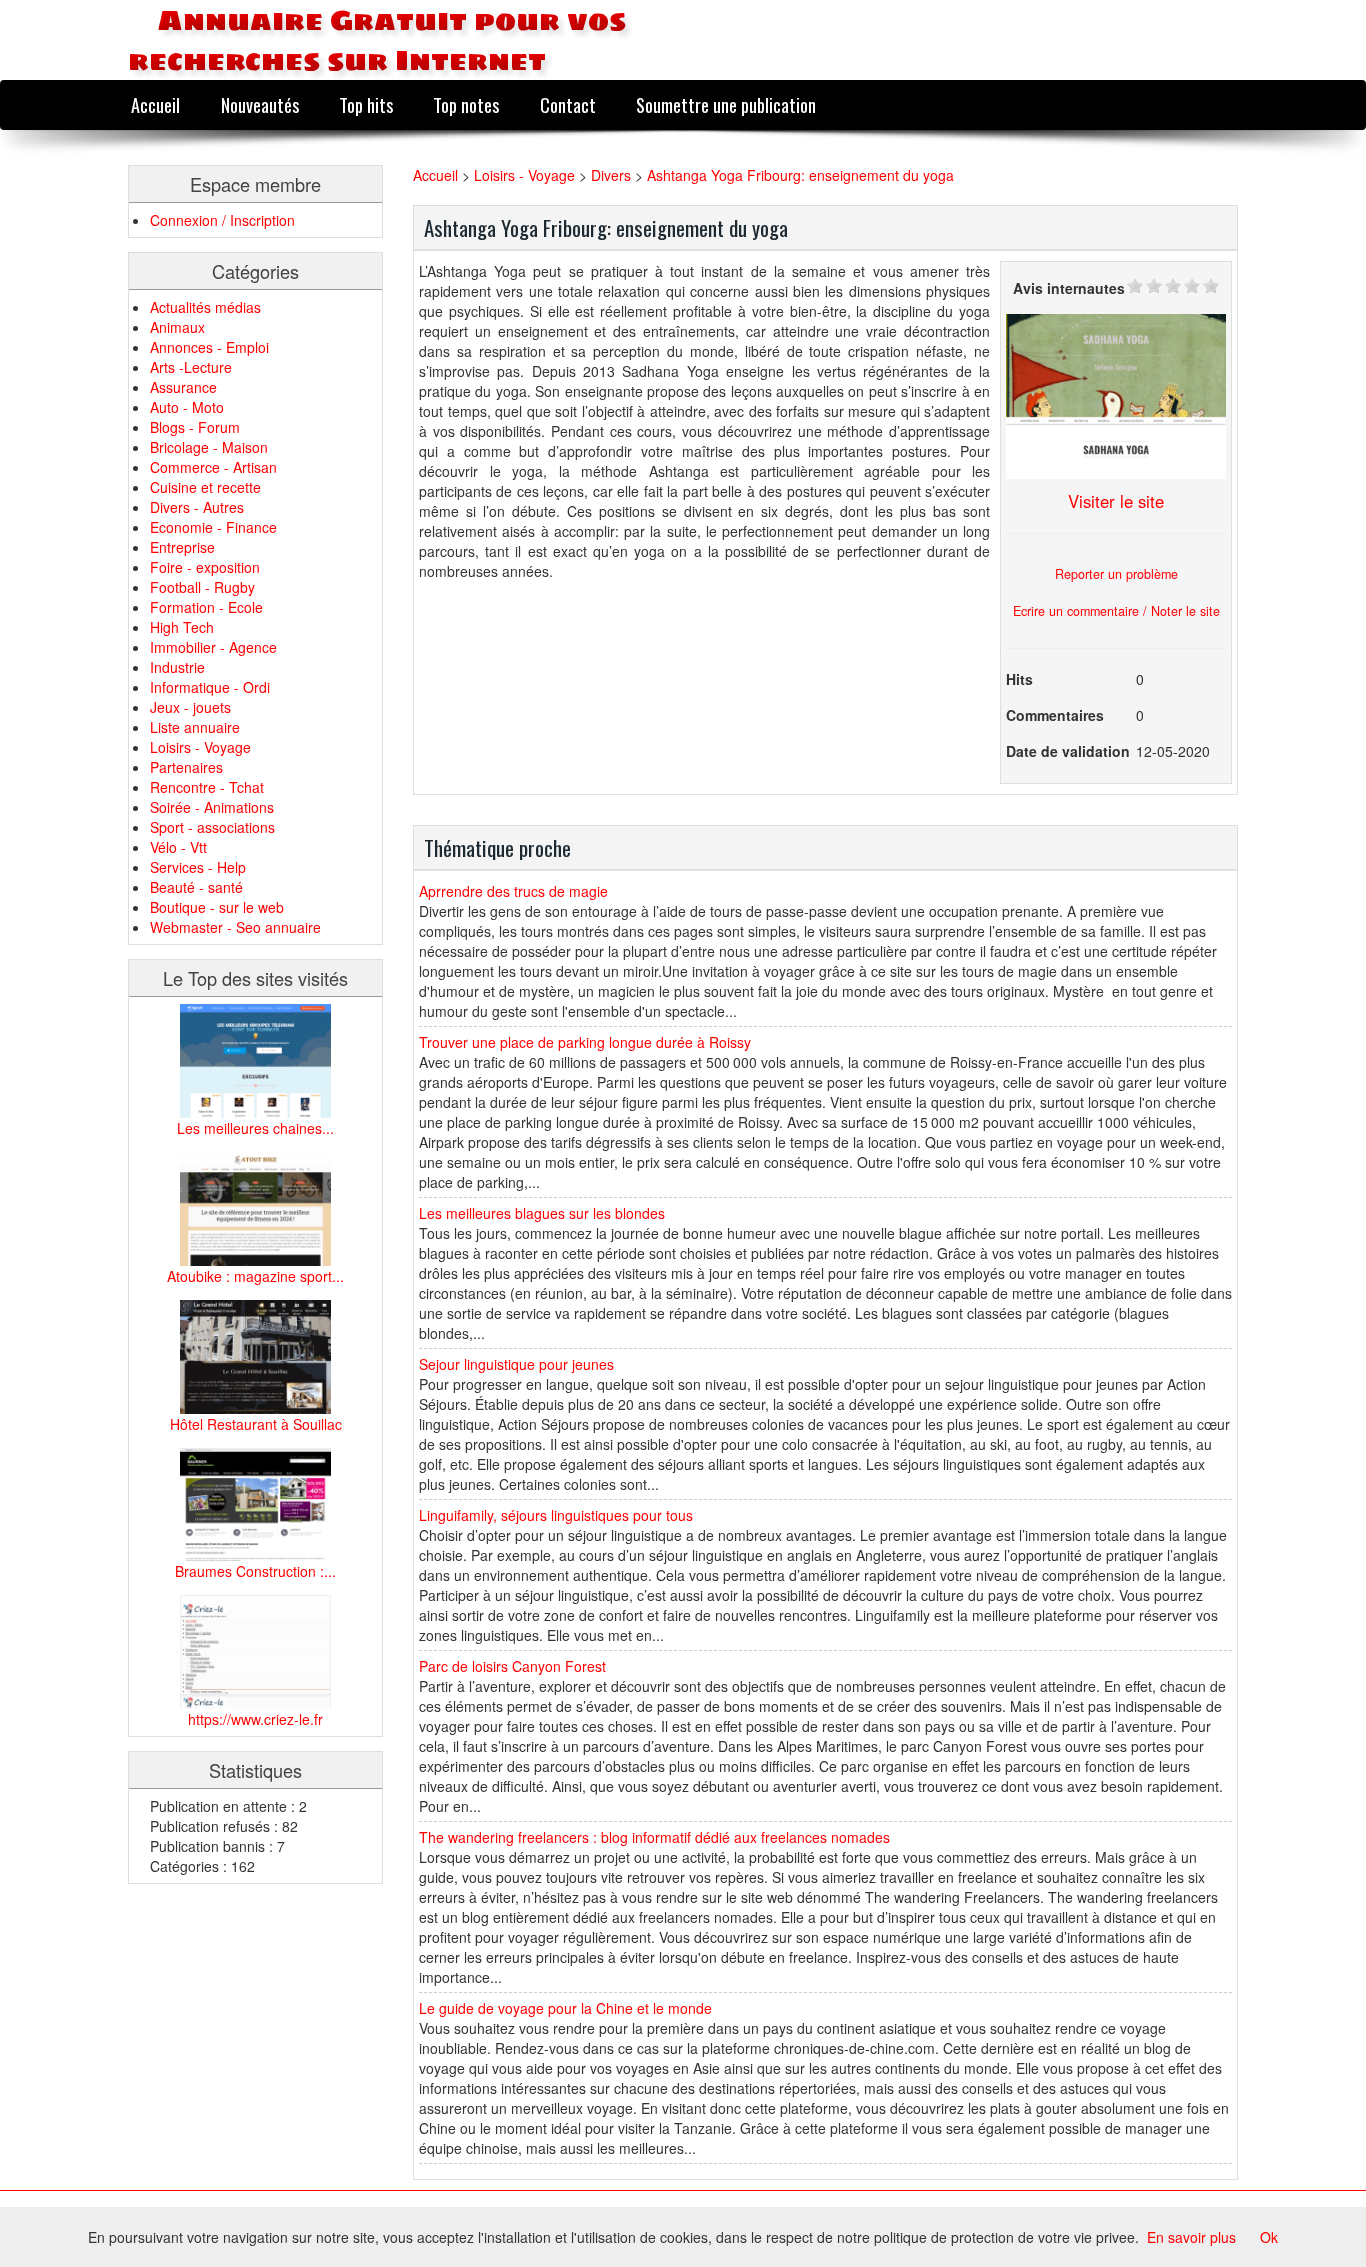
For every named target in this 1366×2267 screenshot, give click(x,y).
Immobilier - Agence (213, 647)
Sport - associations (212, 827)
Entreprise (182, 547)
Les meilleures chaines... (255, 1128)
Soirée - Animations (212, 807)
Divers (611, 175)
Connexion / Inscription (222, 220)
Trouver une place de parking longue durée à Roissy (585, 1042)
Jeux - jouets (190, 707)
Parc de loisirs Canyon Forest (512, 1666)
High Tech (182, 627)
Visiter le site (1116, 501)
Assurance (183, 387)
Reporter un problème (1116, 574)
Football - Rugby (202, 587)
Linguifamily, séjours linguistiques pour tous (556, 1515)
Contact (568, 104)
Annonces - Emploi (209, 347)
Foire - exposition (205, 567)
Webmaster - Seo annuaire (235, 927)
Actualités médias (205, 307)
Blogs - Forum (195, 427)
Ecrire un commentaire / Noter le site (1116, 611)
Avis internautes (1069, 288)
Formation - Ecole (206, 607)
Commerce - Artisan (213, 467)
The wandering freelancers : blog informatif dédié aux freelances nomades (654, 1837)
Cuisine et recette (205, 487)
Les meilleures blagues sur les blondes (542, 1213)
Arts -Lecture (191, 367)
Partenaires (186, 767)
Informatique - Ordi (210, 687)
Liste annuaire (195, 727)
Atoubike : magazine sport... (255, 1276)
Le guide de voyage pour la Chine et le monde (565, 2008)
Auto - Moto (187, 407)
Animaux (177, 327)
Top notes (466, 104)
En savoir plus (1191, 2237)
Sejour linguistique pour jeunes (516, 1364)
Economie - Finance (213, 527)
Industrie (177, 667)
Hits (1019, 679)
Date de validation (1068, 751)
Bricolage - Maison (209, 447)
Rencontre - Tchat (207, 787)
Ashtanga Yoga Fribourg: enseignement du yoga (800, 175)
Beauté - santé (196, 887)
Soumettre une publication (726, 104)
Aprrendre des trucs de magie (513, 891)
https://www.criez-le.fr (255, 1719)
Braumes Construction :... (255, 1571)
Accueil (155, 104)
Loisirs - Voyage (200, 747)
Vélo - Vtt (178, 847)
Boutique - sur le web (217, 907)
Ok (1269, 2237)
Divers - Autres (197, 507)
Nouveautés (260, 104)
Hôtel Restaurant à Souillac (256, 1424)
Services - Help (198, 867)
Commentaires (1055, 715)
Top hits (366, 104)
